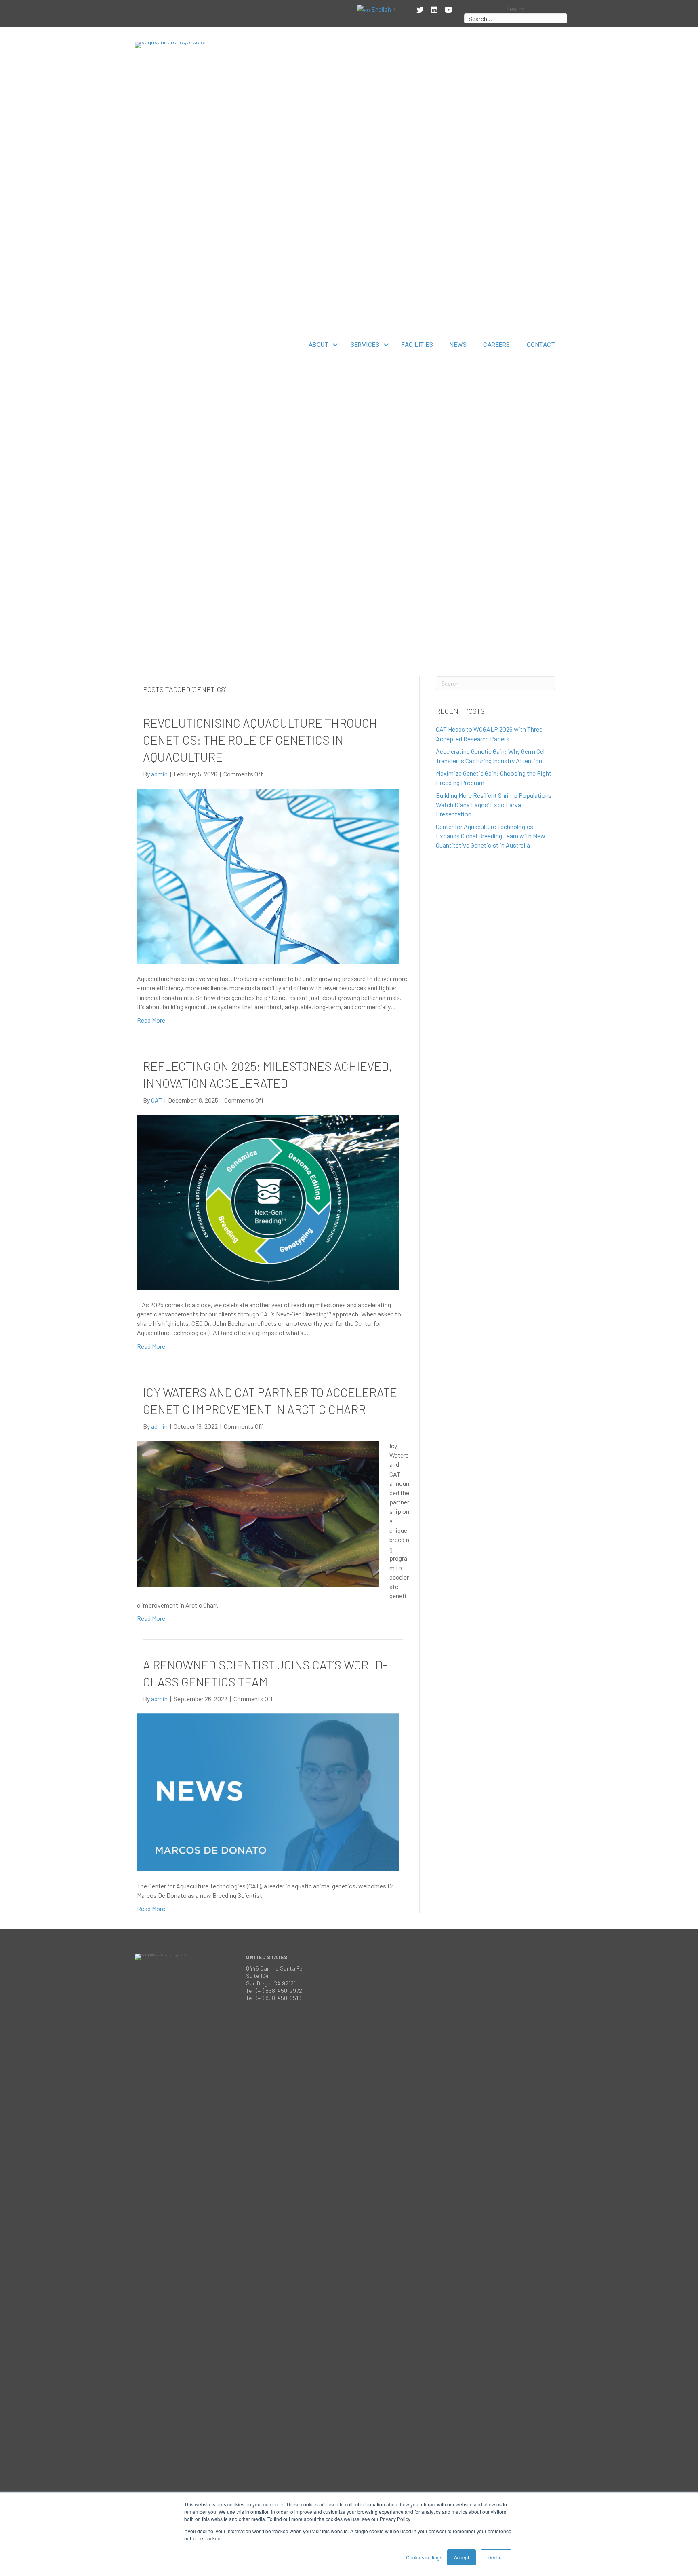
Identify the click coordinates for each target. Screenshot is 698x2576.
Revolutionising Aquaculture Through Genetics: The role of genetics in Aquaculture (260, 740)
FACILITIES (417, 345)
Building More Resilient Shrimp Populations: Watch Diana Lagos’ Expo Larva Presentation (495, 805)
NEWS (458, 345)
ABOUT (319, 345)
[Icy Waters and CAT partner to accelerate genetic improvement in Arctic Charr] (258, 1513)
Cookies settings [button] (424, 2557)
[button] (335, 345)
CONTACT (541, 345)
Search (515, 9)
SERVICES (365, 345)
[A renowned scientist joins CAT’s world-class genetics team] (268, 1791)
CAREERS (497, 345)
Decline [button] (496, 2557)
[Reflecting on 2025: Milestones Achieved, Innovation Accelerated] (268, 1202)
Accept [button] (461, 2557)
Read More (151, 1020)
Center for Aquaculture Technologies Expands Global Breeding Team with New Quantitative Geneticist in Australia (491, 836)
